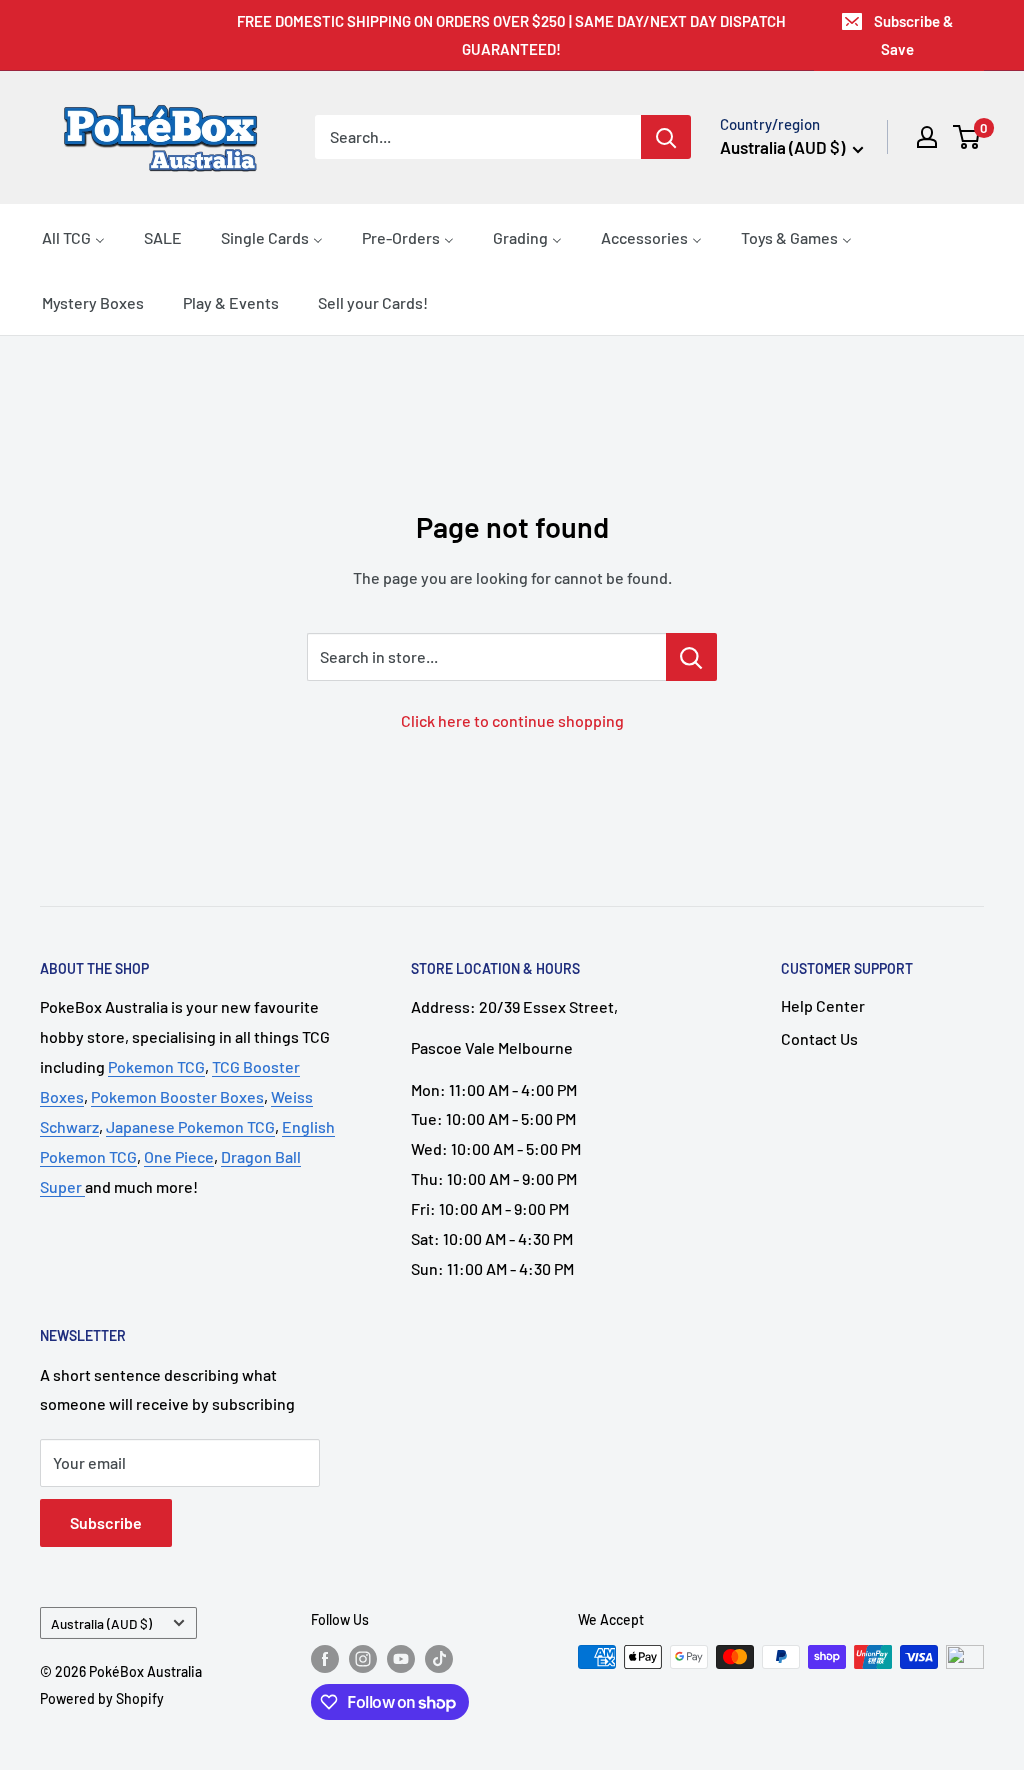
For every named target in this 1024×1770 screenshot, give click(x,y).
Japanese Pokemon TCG (190, 1126)
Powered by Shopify (102, 1698)
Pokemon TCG (156, 1066)
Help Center (823, 1005)
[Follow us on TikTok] (439, 1659)
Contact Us (819, 1038)
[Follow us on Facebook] (325, 1659)
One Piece (179, 1156)
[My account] (927, 137)
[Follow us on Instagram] (363, 1659)
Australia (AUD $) (101, 1623)
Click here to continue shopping (512, 720)
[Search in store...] (691, 657)
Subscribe (106, 1522)
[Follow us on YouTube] (401, 1659)
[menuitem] (73, 237)
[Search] (666, 137)
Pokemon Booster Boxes (177, 1096)
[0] (967, 137)
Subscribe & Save (913, 35)
